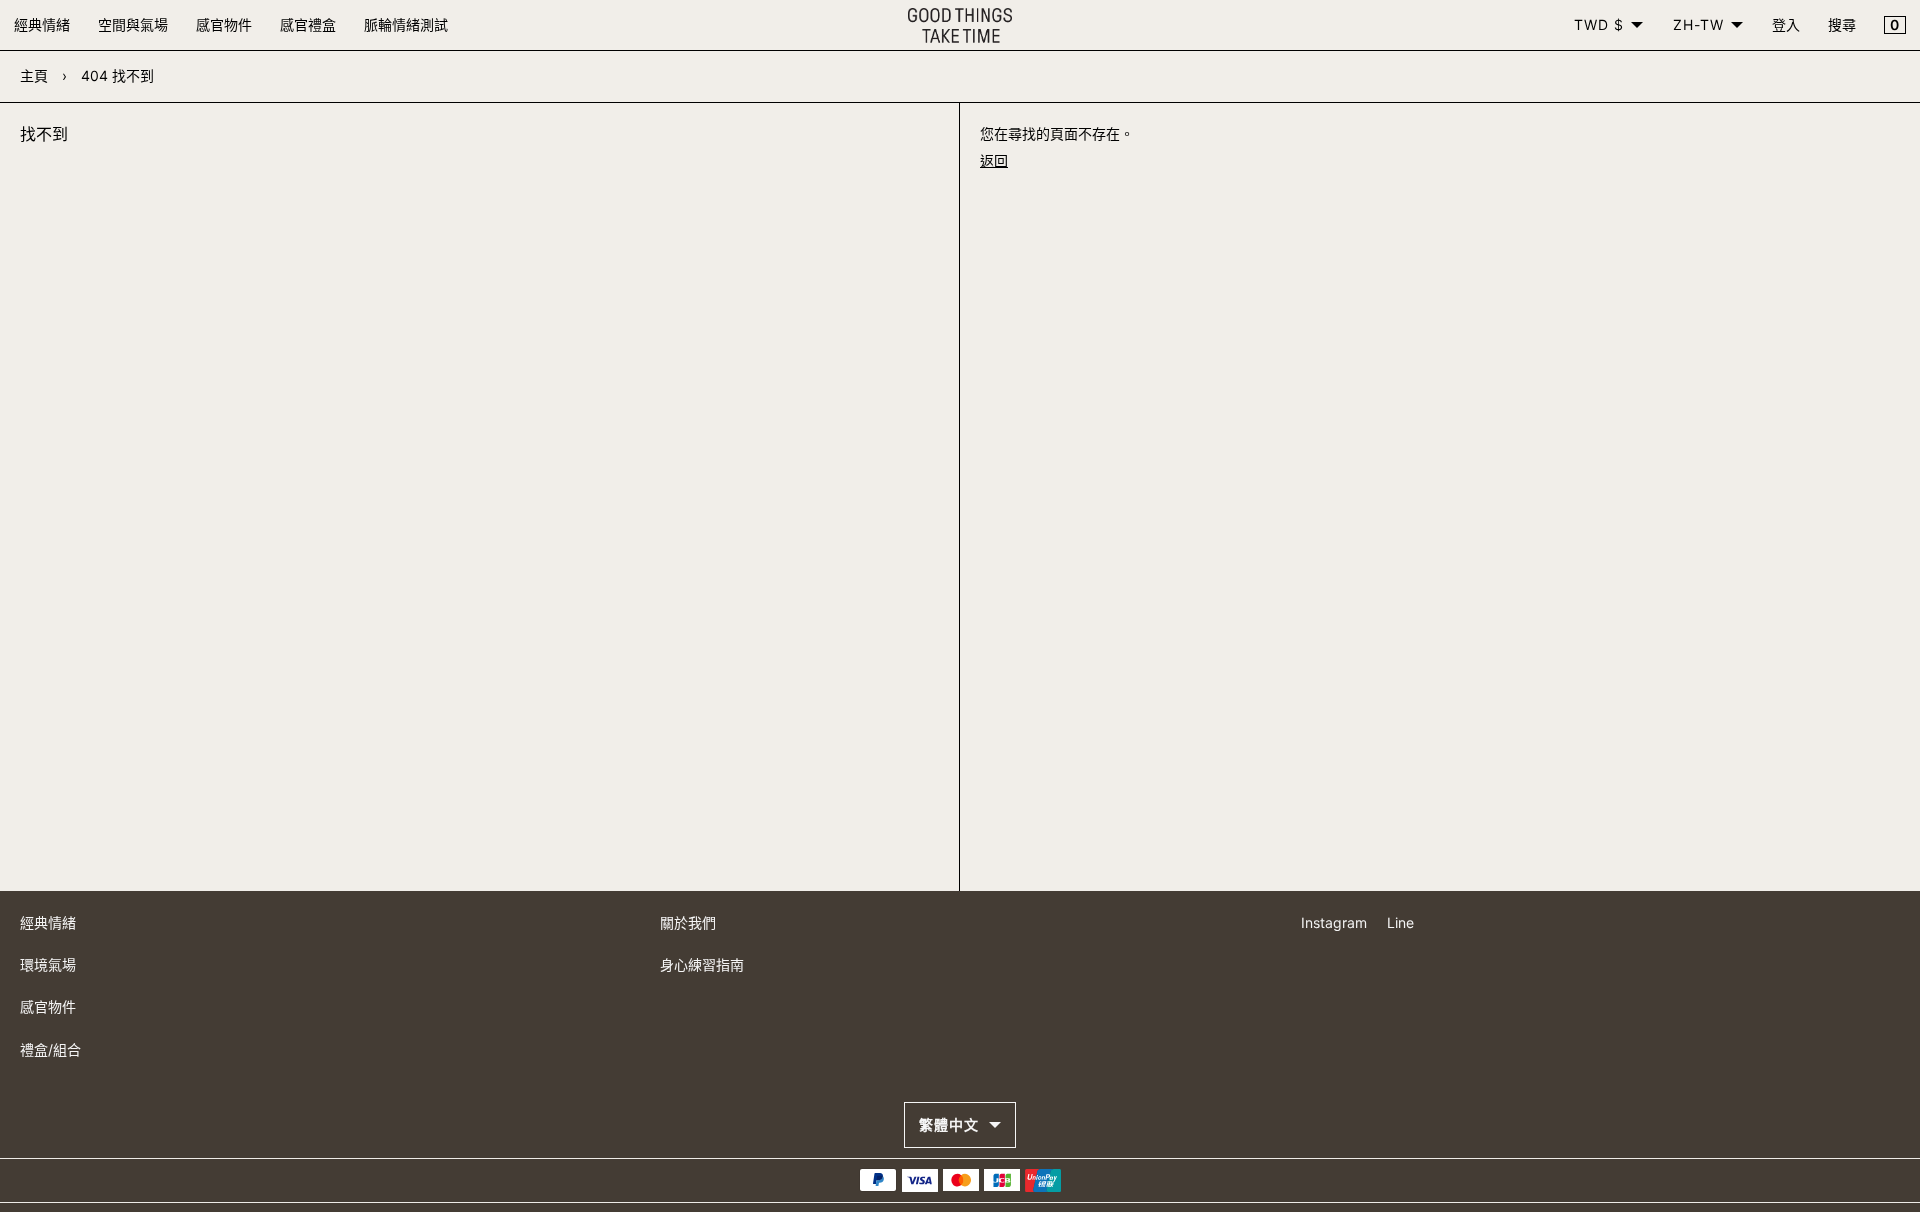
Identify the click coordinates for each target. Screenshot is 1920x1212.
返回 (994, 160)
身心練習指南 (702, 964)
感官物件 (224, 24)
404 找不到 (117, 75)
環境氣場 (48, 964)
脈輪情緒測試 (406, 24)
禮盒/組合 (50, 1049)
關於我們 (688, 922)
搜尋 (1842, 24)
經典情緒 (42, 24)
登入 (1786, 24)
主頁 (34, 75)
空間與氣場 (133, 24)
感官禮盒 (308, 24)
